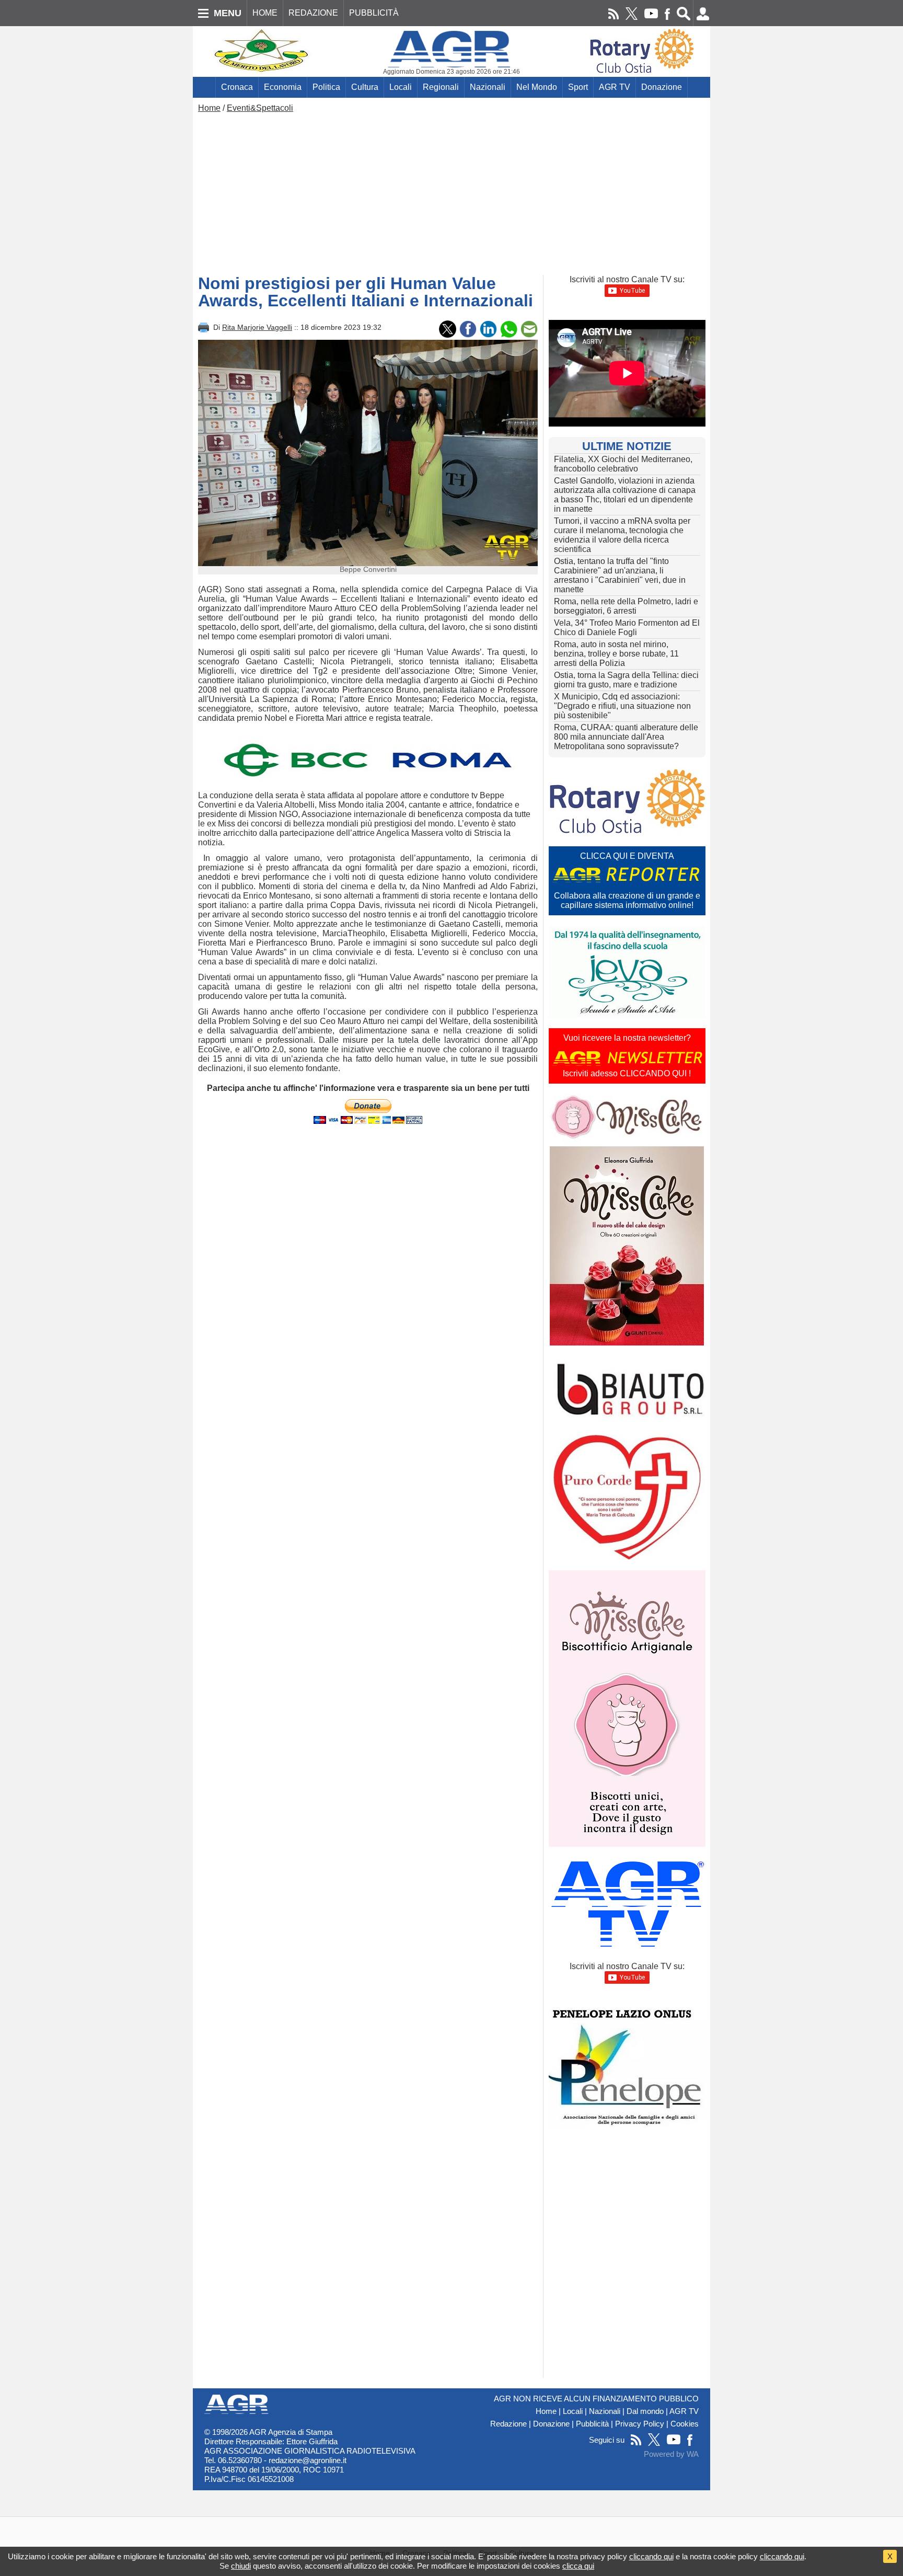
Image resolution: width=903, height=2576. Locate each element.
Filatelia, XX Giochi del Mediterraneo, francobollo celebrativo (623, 464)
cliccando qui (651, 2556)
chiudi (241, 2566)
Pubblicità (592, 2424)
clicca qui (578, 2566)
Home (209, 108)
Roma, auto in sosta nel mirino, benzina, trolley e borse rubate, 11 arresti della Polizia (616, 654)
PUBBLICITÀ (374, 13)
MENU (228, 13)
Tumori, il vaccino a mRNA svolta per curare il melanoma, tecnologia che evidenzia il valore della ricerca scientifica (622, 535)
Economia (283, 87)
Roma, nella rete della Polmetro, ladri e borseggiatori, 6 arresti (626, 606)
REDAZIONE (313, 13)
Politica (326, 87)
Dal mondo (645, 2411)
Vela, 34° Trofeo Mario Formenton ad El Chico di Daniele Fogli (627, 628)
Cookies (685, 2424)
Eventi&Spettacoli (260, 108)
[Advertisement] (451, 191)
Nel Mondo (537, 87)
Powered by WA (671, 2454)
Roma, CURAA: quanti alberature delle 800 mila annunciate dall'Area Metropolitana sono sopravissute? (626, 737)
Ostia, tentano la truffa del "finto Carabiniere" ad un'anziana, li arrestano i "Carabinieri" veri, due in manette (620, 575)
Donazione (662, 87)
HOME (265, 13)
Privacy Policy (640, 2424)
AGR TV (615, 87)
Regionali (441, 87)
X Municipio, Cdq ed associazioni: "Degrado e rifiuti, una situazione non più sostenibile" (622, 706)
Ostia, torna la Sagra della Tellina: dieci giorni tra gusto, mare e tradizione (626, 680)
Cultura (365, 87)
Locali (401, 87)
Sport (578, 87)
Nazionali (488, 87)
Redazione (508, 2424)
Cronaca (237, 87)
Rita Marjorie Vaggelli (257, 327)
